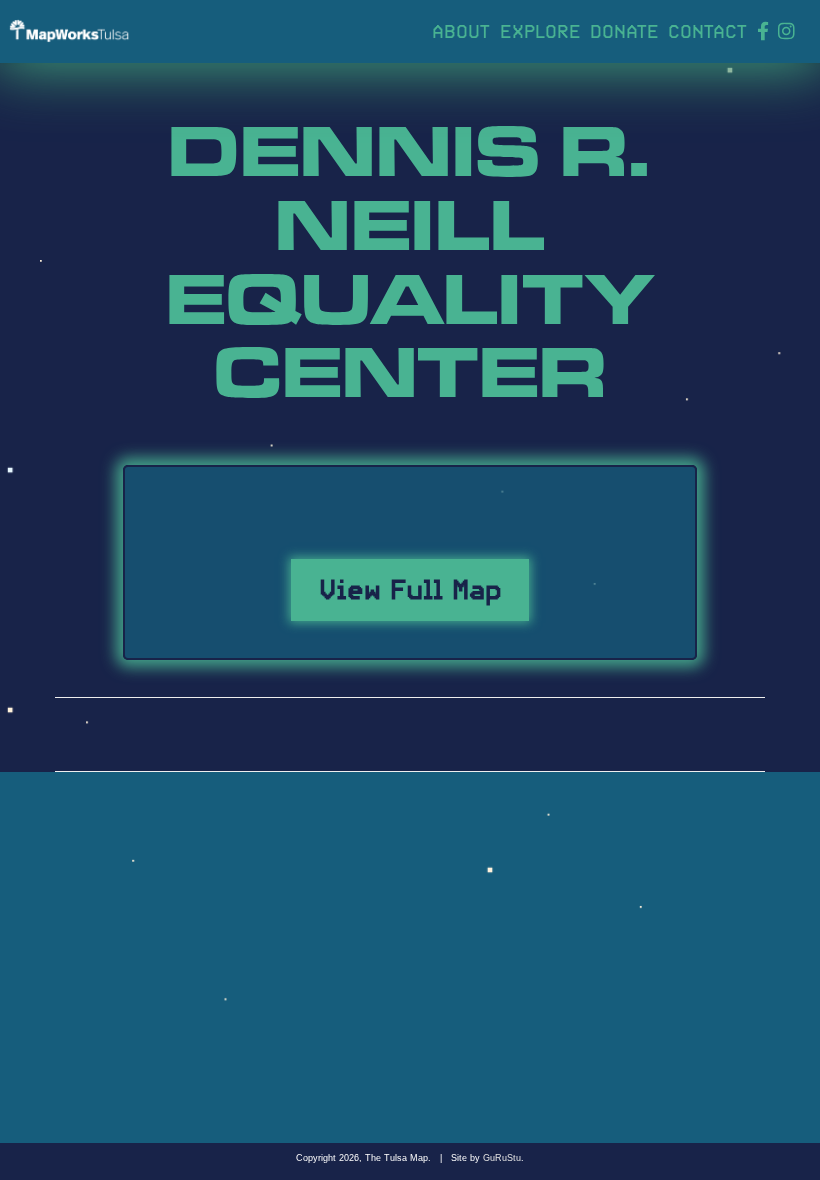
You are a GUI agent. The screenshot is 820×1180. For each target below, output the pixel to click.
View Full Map (410, 586)
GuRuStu (502, 1158)
